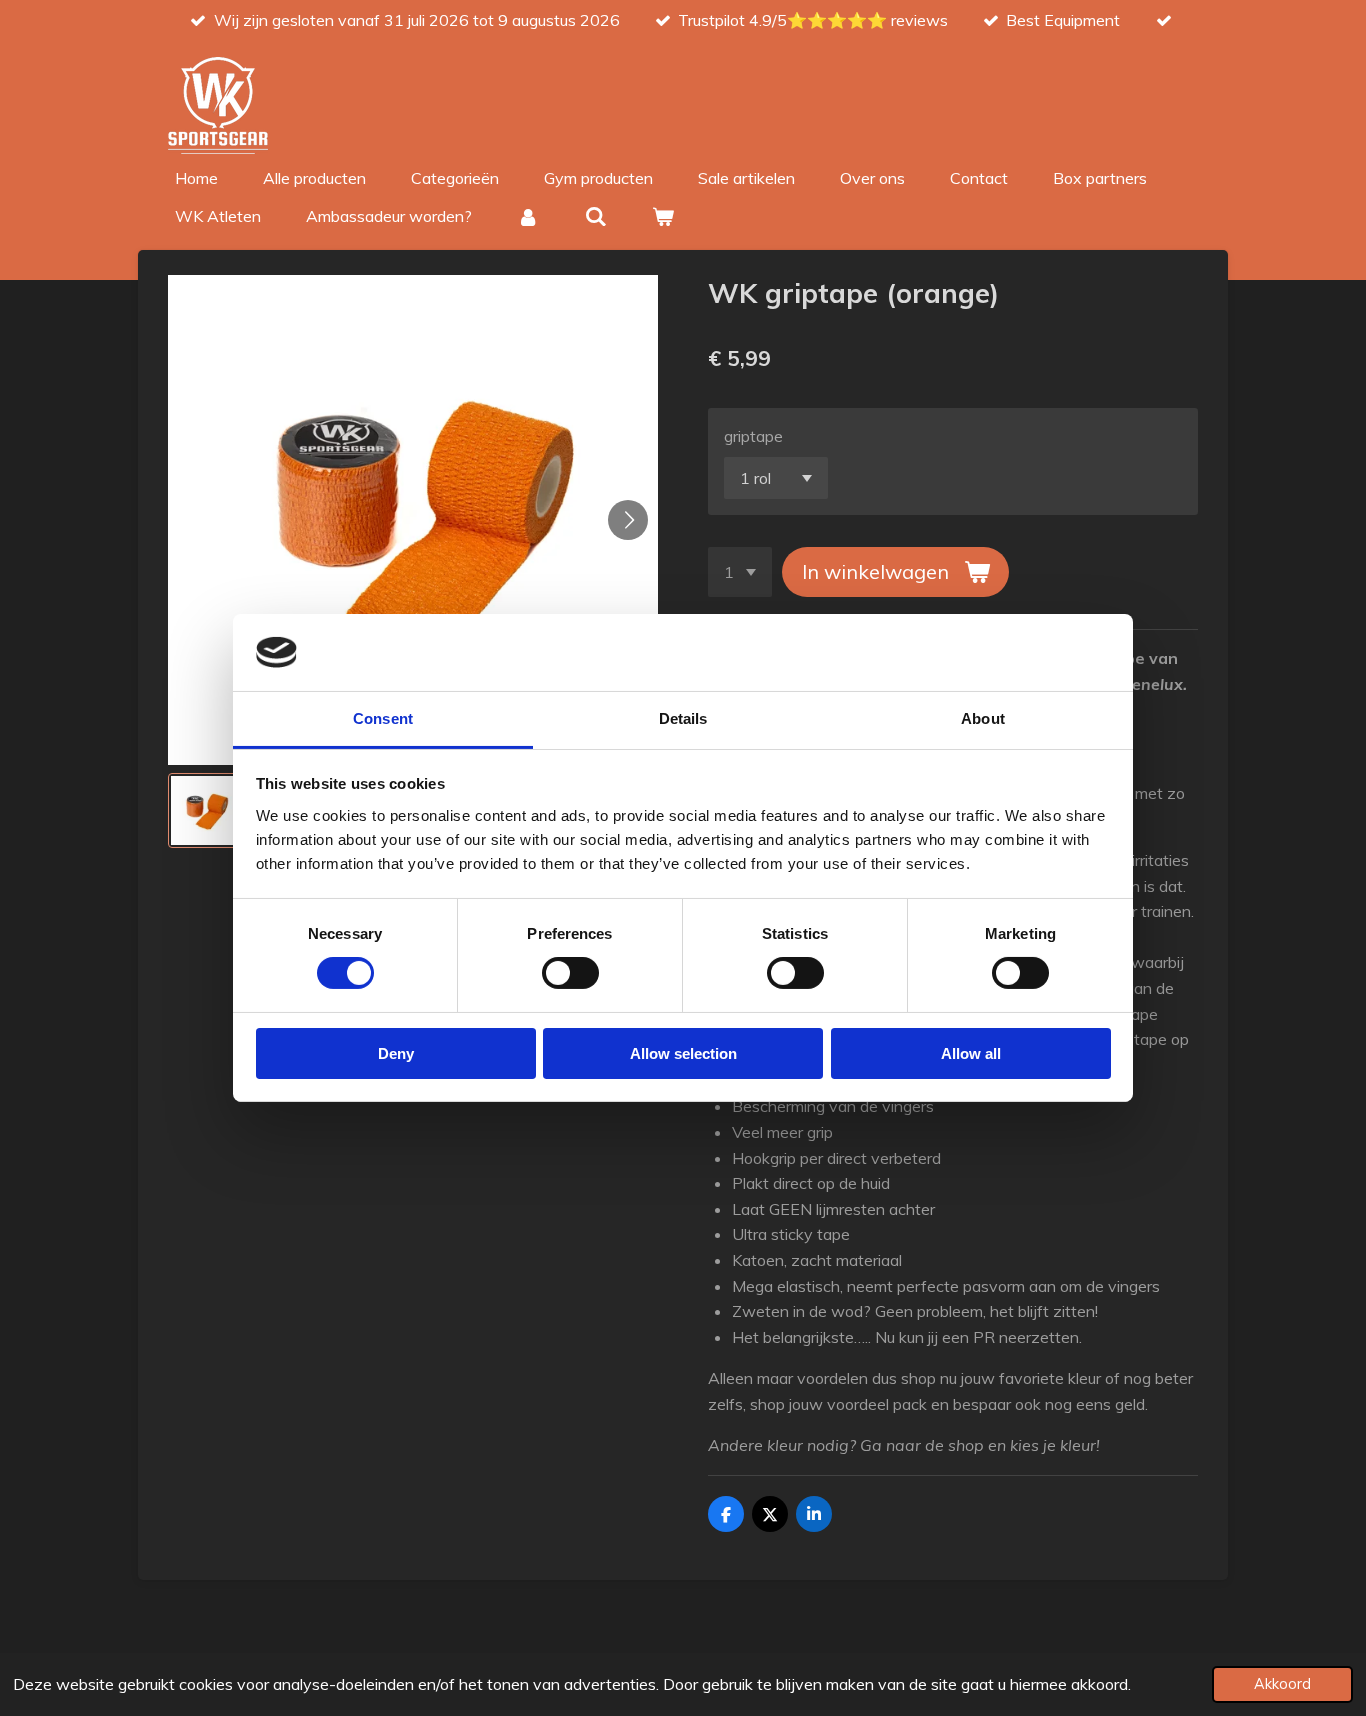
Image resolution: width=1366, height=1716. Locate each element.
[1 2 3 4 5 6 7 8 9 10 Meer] (740, 572)
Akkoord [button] (1282, 1684)
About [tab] (983, 718)
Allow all (971, 1053)
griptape (753, 436)
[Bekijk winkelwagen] (663, 216)
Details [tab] (683, 718)
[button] (205, 810)
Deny (396, 1053)
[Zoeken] (595, 216)
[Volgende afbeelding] (628, 520)
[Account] (528, 216)
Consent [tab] (383, 718)
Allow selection (683, 1053)
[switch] (570, 973)
